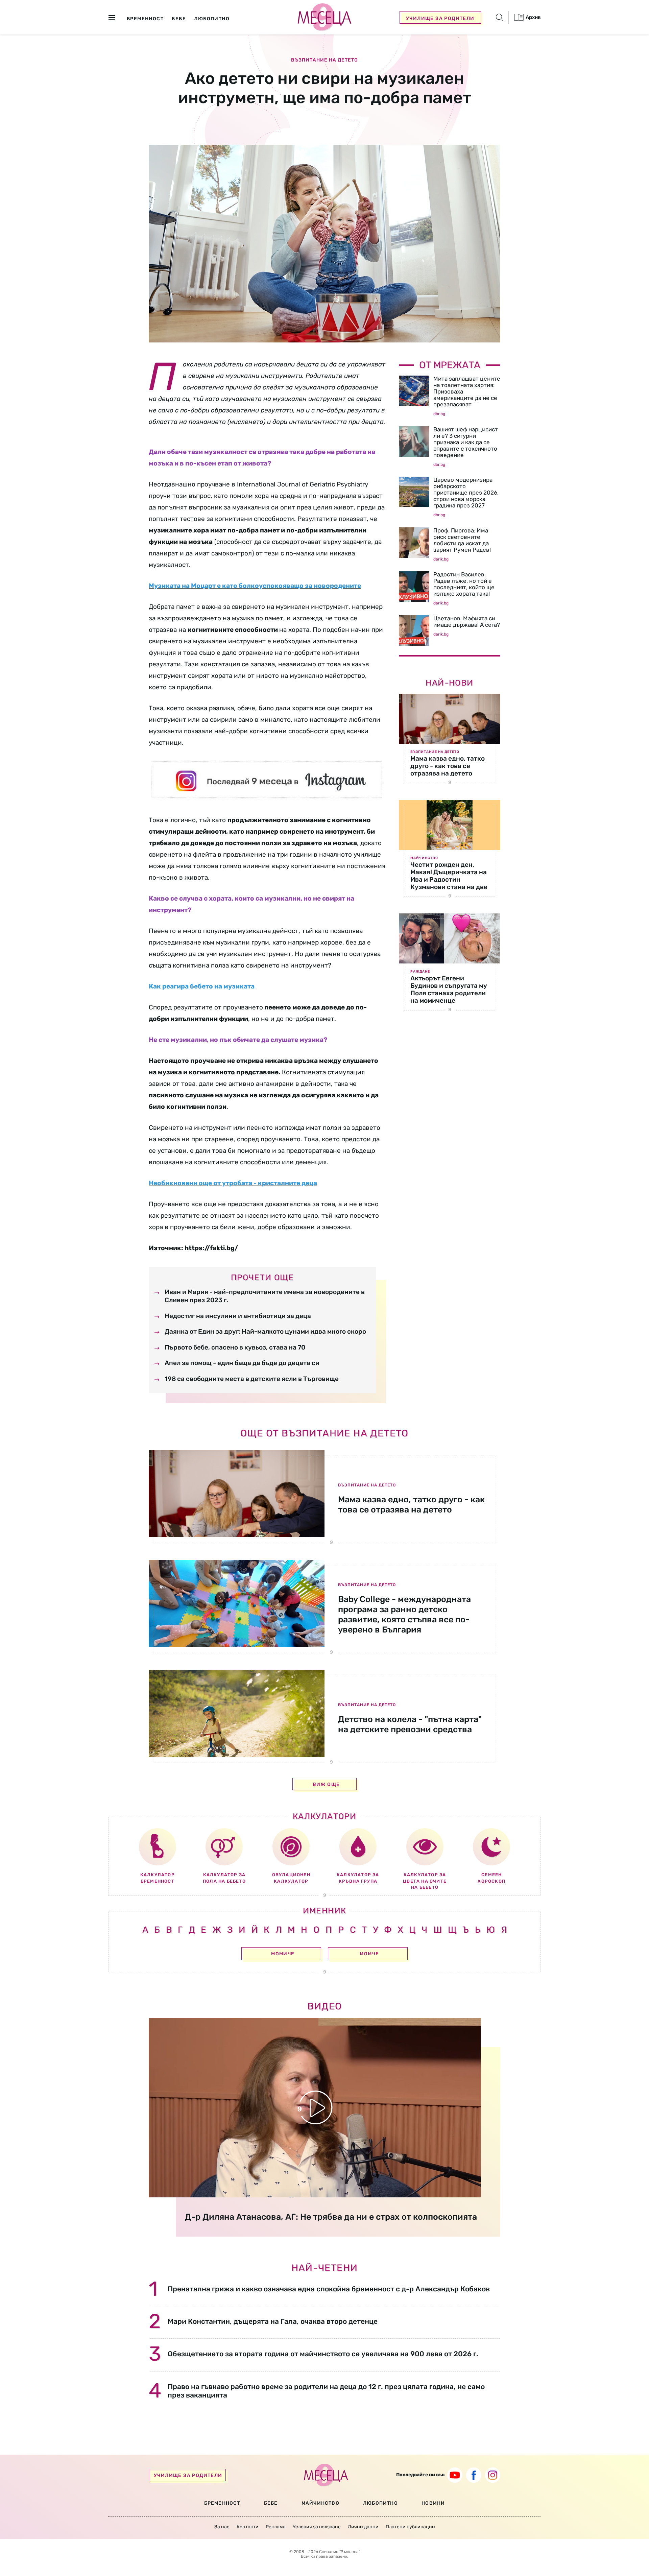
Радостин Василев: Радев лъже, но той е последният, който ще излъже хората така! (464, 584)
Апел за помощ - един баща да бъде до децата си (242, 1363)
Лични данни (363, 2527)
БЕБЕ (271, 2503)
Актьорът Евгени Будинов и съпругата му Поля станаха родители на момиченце (449, 989)
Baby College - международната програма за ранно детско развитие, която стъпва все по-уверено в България (404, 1614)
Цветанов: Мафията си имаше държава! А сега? (467, 622)
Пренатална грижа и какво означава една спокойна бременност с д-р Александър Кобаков (329, 2289)
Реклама (276, 2527)
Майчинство (424, 858)
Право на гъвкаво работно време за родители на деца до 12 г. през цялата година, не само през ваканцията (326, 2391)
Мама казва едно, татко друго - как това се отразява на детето (448, 766)
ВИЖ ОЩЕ (326, 1784)
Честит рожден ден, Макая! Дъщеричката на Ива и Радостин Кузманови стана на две (449, 876)
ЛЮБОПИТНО (380, 2503)
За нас (222, 2527)
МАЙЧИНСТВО (320, 2503)
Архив (533, 17)
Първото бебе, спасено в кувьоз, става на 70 (235, 1347)
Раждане (420, 972)
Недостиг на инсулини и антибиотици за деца (238, 1316)
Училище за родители (440, 18)
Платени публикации (410, 2527)
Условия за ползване (317, 2527)
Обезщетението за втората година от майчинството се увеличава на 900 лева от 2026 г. (323, 2354)
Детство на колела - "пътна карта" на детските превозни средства (410, 1724)
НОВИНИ (433, 2503)
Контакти (248, 2527)
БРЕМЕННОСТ (222, 2503)
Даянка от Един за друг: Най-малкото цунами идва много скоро (265, 1331)
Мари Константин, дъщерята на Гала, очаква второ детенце (273, 2321)
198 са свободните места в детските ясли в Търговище (252, 1379)
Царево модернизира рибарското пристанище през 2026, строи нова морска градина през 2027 (466, 493)
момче (369, 1954)
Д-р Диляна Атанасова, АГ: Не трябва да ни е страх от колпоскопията (331, 2217)
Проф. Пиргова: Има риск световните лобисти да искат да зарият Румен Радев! (462, 540)
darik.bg (441, 559)
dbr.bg (439, 414)
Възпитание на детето (324, 60)
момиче (283, 1954)
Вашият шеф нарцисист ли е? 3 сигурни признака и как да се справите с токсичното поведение (466, 442)
